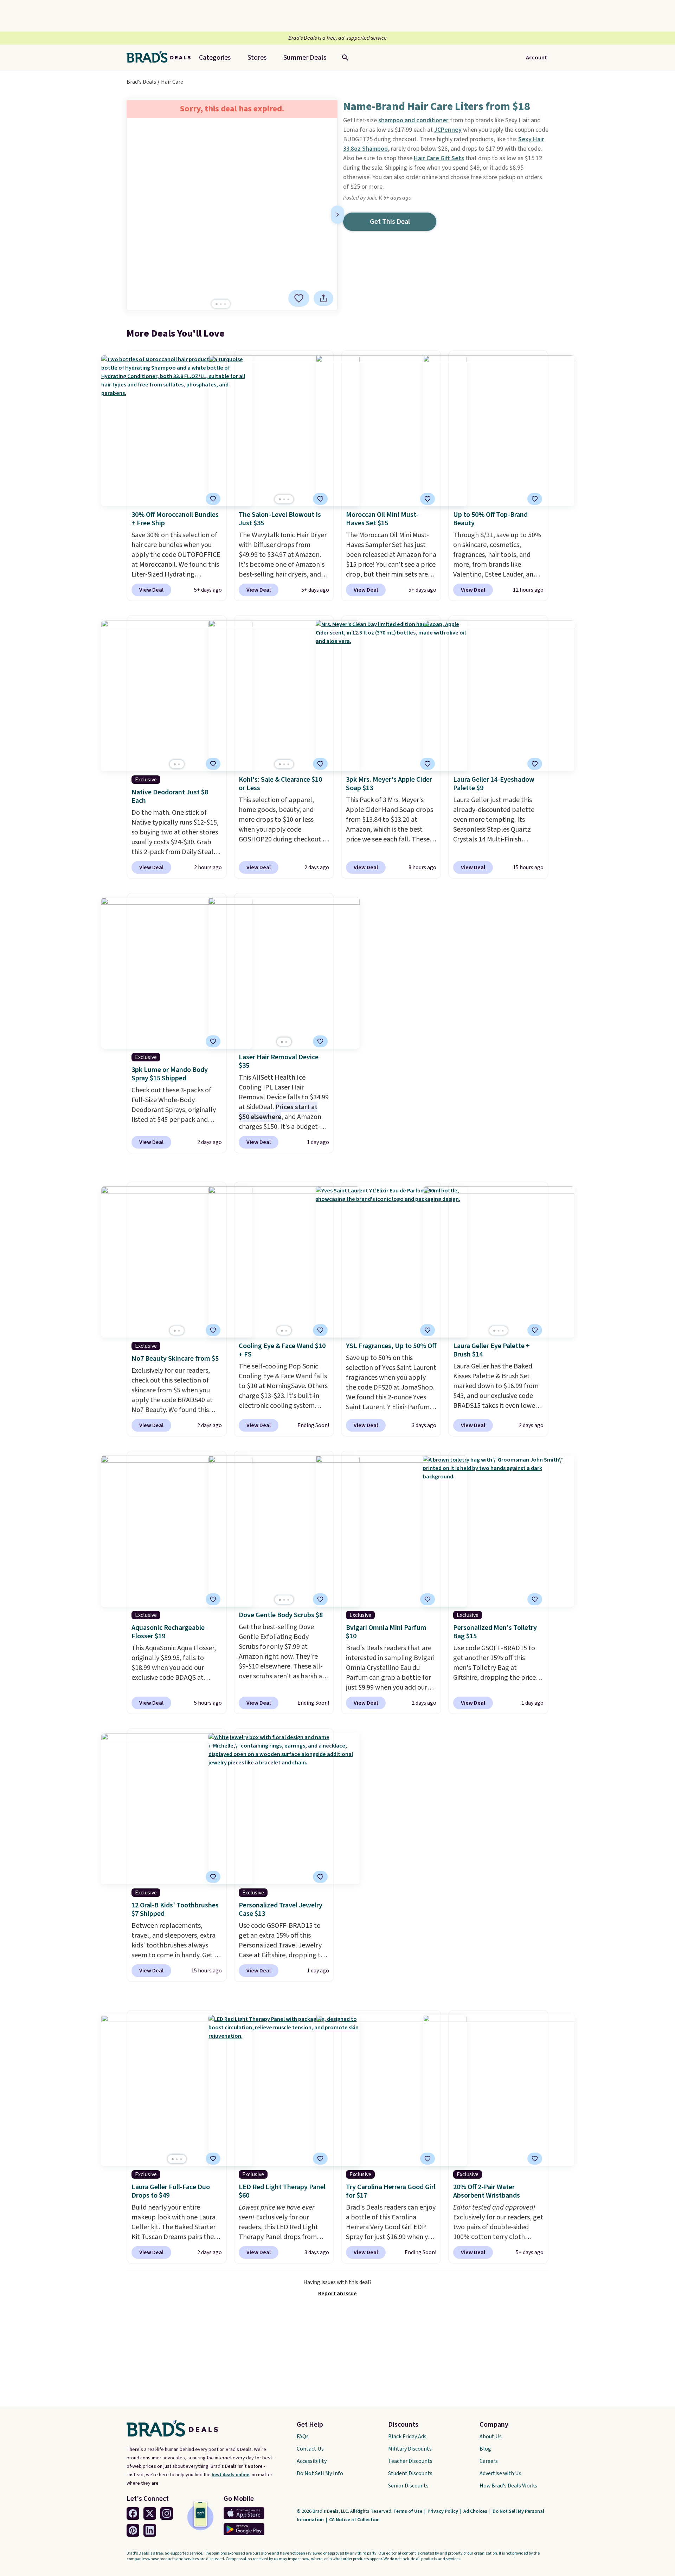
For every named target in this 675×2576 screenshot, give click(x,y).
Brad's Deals (141, 82)
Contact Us (310, 2449)
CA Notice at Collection (354, 2520)
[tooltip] (299, 298)
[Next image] (337, 215)
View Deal (151, 590)
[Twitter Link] (150, 2513)
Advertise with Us (500, 2473)
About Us (491, 2437)
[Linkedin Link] (150, 2530)
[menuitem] (305, 58)
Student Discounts (410, 2473)
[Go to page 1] (217, 304)
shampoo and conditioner (413, 120)
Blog (485, 2449)
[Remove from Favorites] (320, 499)
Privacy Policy (443, 2511)
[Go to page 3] (225, 304)
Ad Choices (476, 2511)
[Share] (323, 298)
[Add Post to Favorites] (299, 298)
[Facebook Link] (133, 2513)
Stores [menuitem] (257, 58)
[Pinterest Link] (133, 2530)
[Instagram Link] (167, 2513)
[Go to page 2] (221, 304)
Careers (489, 2461)
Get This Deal (390, 222)
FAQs (303, 2437)
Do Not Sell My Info (320, 2473)
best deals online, (231, 2475)
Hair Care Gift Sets (439, 158)
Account (536, 58)
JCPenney (448, 130)
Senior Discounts (408, 2486)
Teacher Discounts (410, 2461)
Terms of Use (408, 2511)
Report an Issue (337, 2294)
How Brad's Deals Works (508, 2486)
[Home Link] (161, 58)
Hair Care (172, 82)
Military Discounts (410, 2449)
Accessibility (312, 2461)
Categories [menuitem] (215, 58)
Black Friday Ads (407, 2437)
